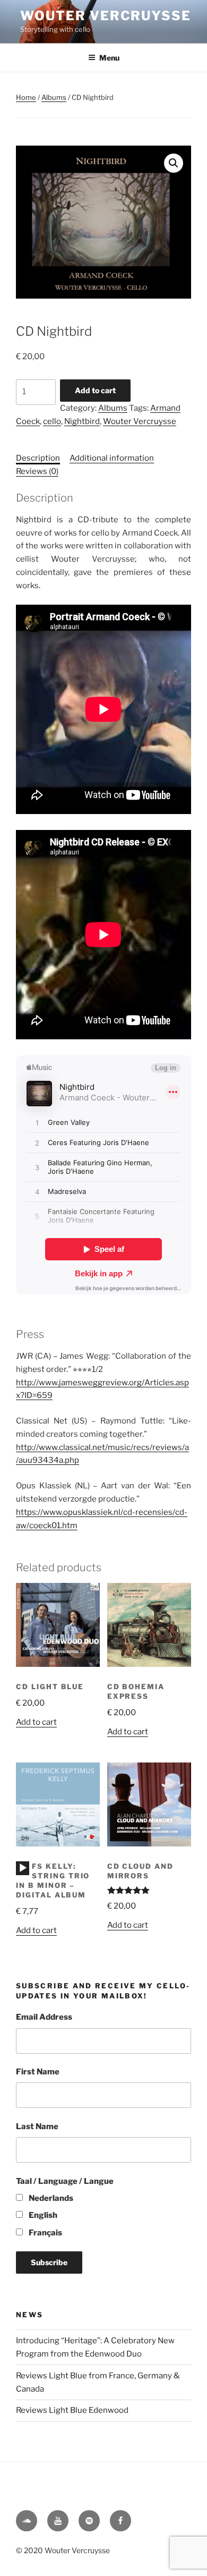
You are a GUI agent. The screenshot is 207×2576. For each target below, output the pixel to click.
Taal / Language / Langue (65, 2181)
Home (26, 97)
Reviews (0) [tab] (37, 471)
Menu (109, 58)
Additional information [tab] (112, 458)
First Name (38, 2072)
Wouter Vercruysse (106, 16)
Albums (54, 97)
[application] (23, 1868)
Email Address (44, 2017)
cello (52, 421)
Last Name (37, 2126)
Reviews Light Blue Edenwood (72, 2410)
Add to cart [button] (36, 1722)
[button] (174, 163)
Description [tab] (38, 458)
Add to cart (95, 390)
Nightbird (82, 421)
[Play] (23, 1868)
